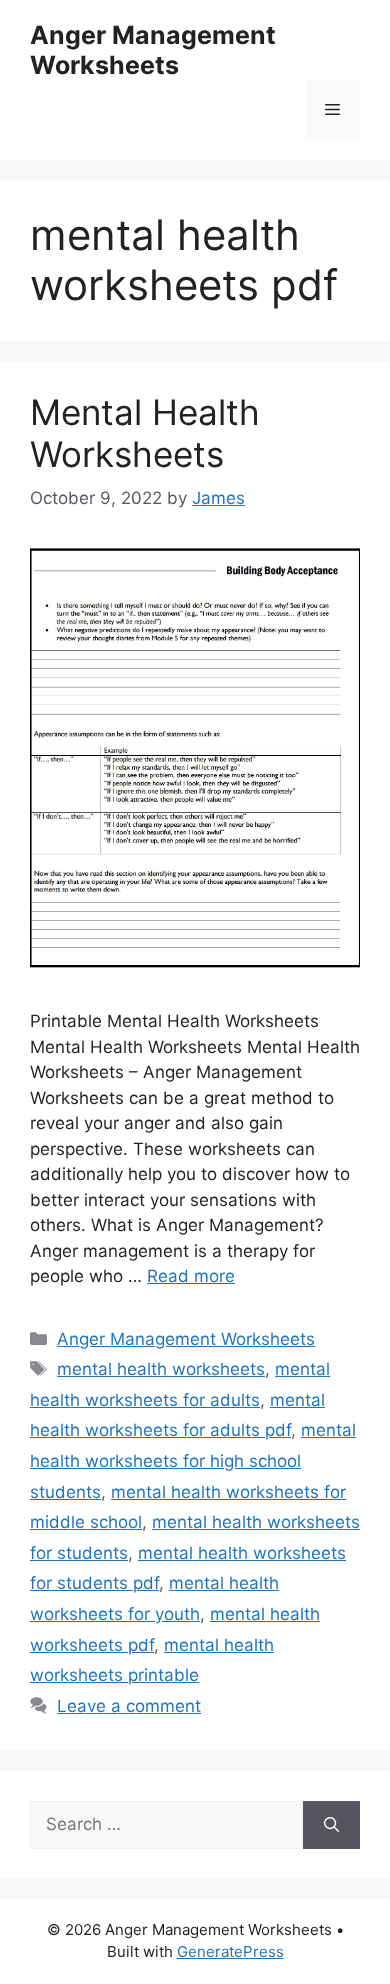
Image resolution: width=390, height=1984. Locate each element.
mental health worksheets (161, 1369)
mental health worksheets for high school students (193, 1460)
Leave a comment (129, 1706)
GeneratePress (230, 1951)
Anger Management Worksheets (153, 50)
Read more (191, 1276)
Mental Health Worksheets (145, 433)
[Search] (331, 1825)
